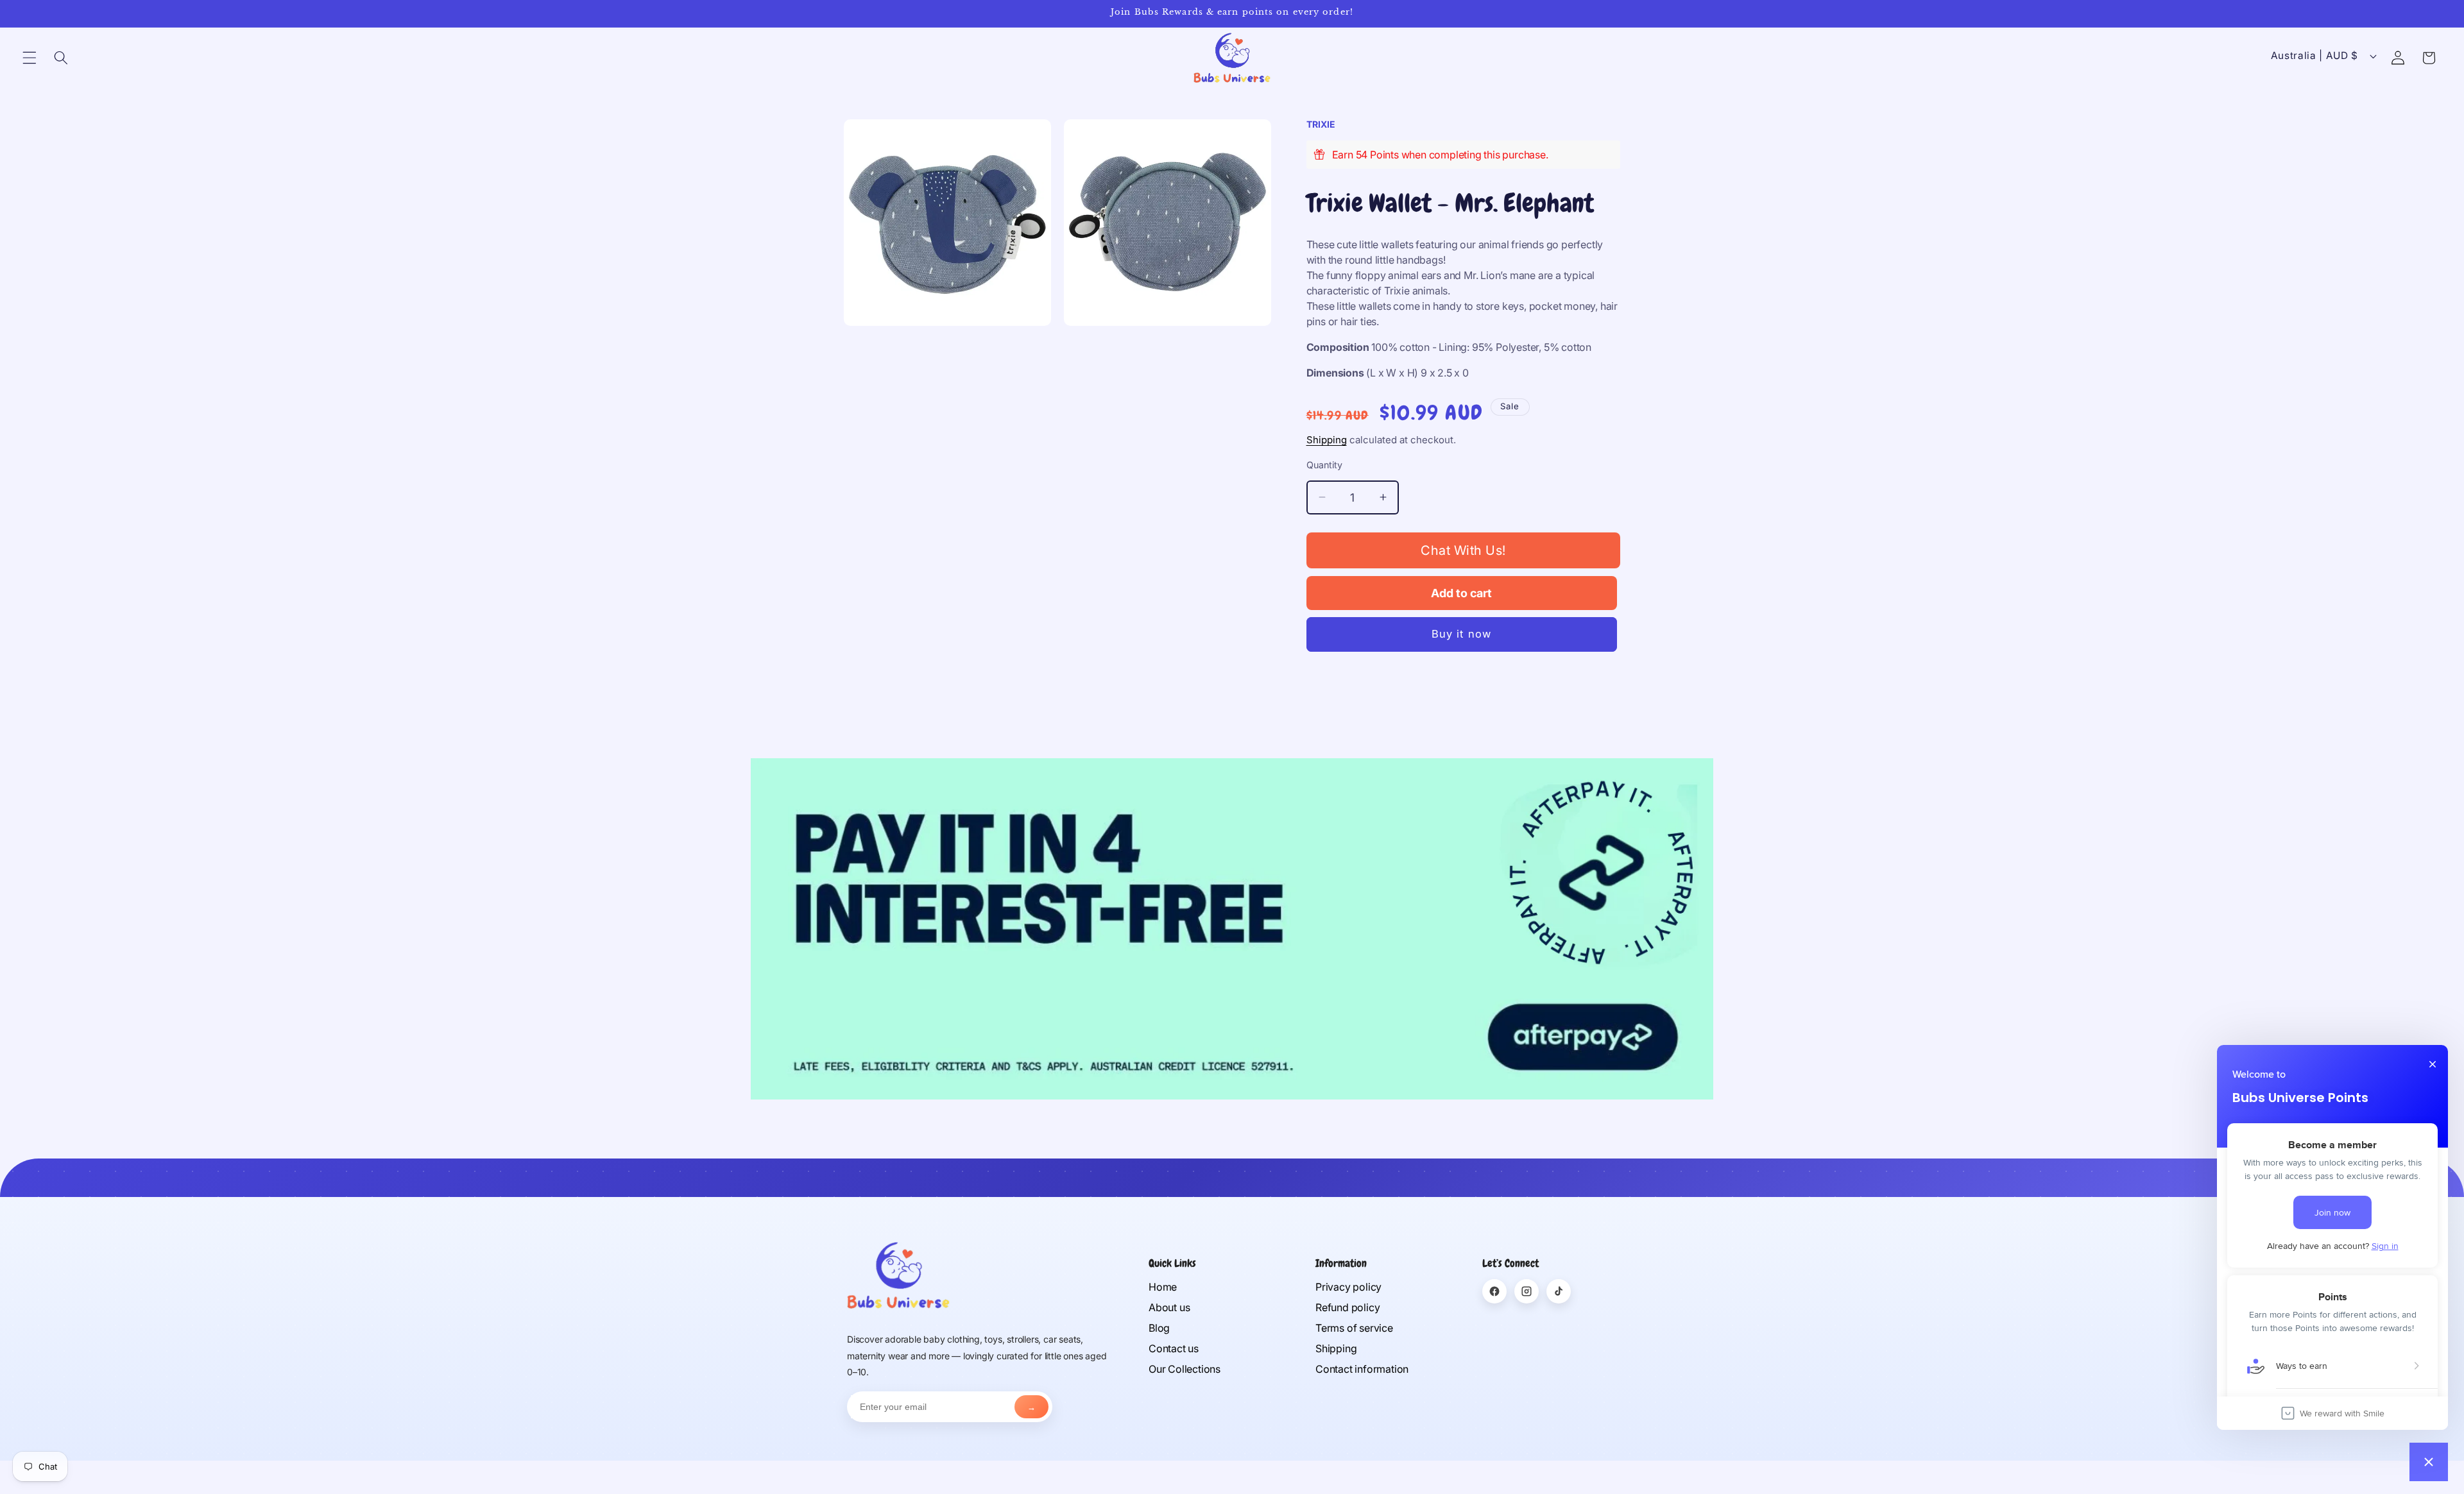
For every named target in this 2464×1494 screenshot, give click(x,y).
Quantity (1324, 465)
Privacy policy (1348, 1287)
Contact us (1174, 1348)
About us (1169, 1307)
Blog (1159, 1328)
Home (1163, 1287)
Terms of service (1354, 1328)
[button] (30, 58)
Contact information (1362, 1369)
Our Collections (1185, 1369)
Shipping (1327, 440)
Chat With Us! (1463, 550)
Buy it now (1461, 634)
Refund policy (1347, 1307)
